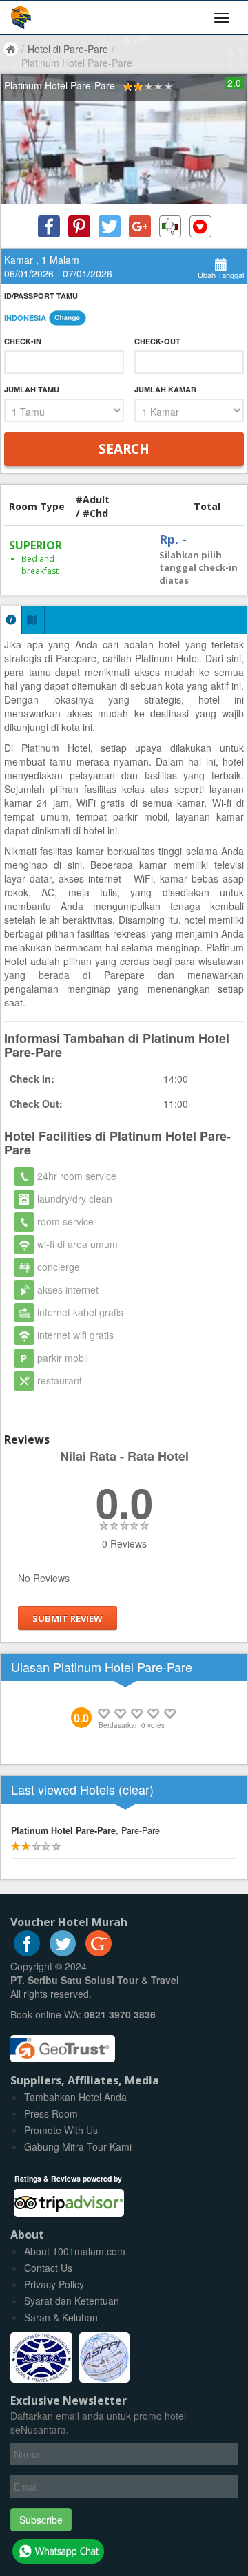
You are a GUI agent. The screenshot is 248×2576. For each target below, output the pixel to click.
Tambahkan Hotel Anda (75, 2097)
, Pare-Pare (85, 1830)
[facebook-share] (49, 226)
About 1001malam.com (75, 2251)
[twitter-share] (110, 226)
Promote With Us (61, 2130)
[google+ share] (140, 226)
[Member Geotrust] (63, 2044)
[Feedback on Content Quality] (170, 226)
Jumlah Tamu (32, 389)
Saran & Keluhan (61, 2317)
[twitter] (63, 1952)
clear (136, 1789)
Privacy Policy (54, 2284)
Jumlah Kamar (165, 389)
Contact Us (48, 2268)
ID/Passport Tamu (41, 296)
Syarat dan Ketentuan (72, 2301)
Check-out (157, 341)
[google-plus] (99, 1952)
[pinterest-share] (79, 226)
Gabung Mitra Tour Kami (78, 2146)
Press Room (51, 2113)
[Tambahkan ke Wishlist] (200, 226)
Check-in (23, 341)
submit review (68, 1618)
